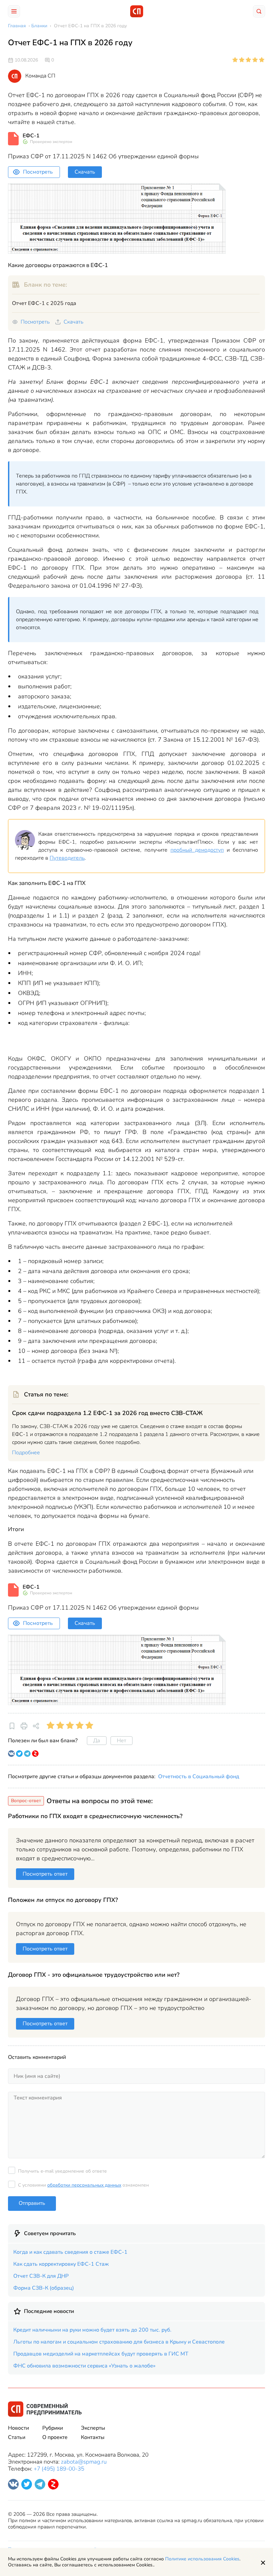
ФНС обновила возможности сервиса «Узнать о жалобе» (84, 2366)
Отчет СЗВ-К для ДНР (41, 2276)
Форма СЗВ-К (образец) (44, 2288)
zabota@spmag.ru (84, 2462)
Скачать (85, 172)
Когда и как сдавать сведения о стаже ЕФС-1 (70, 2252)
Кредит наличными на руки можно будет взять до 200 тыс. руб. (92, 2330)
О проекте (55, 2437)
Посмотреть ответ (45, 1874)
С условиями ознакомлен (83, 2185)
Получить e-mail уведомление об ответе (62, 2171)
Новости (18, 2428)
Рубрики (53, 2428)
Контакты (93, 2437)
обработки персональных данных (84, 2185)
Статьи (17, 2437)
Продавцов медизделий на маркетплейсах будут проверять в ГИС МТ (101, 2354)
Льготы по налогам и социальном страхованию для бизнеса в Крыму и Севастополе (119, 2342)
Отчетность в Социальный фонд (199, 1777)
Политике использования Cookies (202, 2559)
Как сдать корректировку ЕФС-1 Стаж (61, 2264)
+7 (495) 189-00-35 (59, 2469)
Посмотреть (38, 172)
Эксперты (93, 2428)
